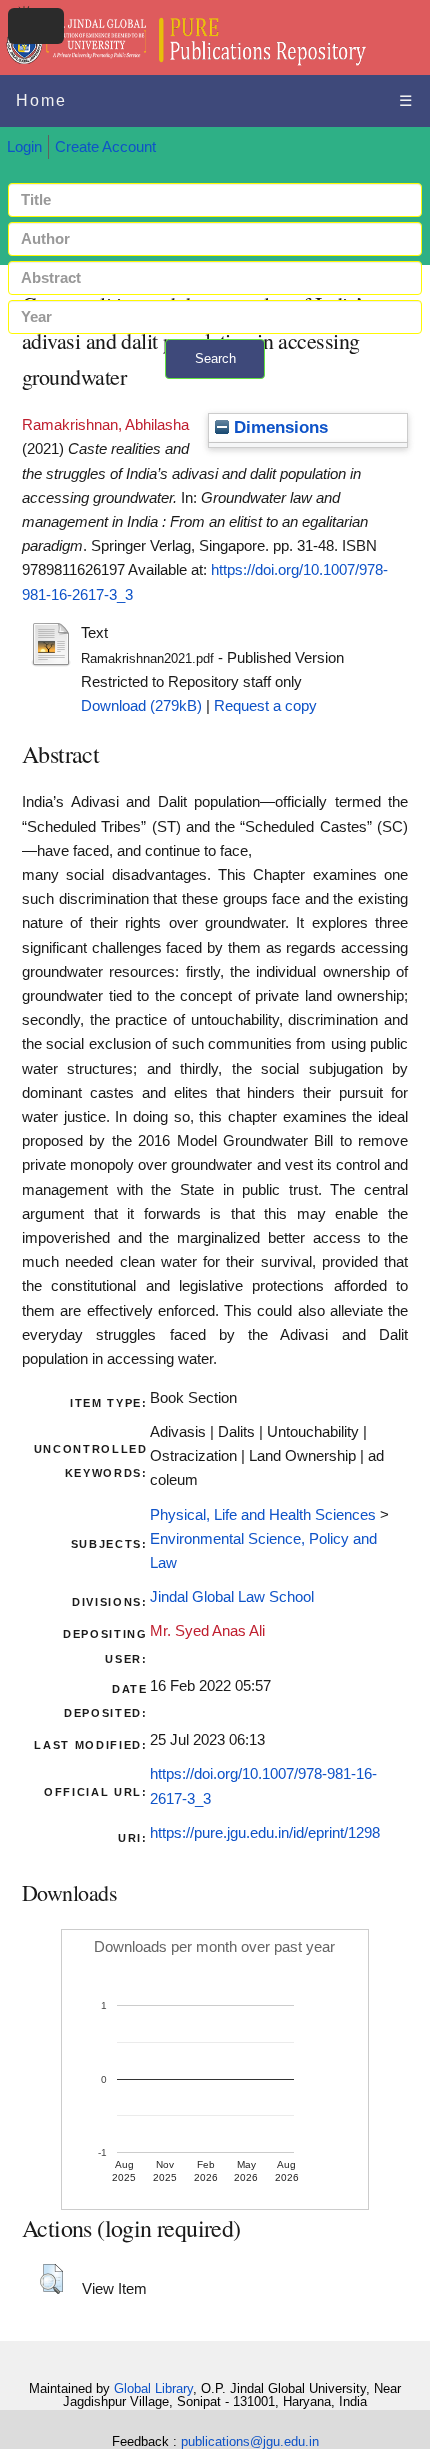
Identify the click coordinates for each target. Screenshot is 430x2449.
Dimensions (278, 427)
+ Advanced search (215, 390)
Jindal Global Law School (232, 1597)
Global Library (153, 2388)
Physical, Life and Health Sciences (263, 1515)
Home (41, 100)
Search (215, 358)
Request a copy (265, 706)
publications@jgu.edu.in (250, 2441)
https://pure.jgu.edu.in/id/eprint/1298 (265, 1833)
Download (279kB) (141, 706)
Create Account (105, 147)
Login (24, 147)
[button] (51, 2279)
